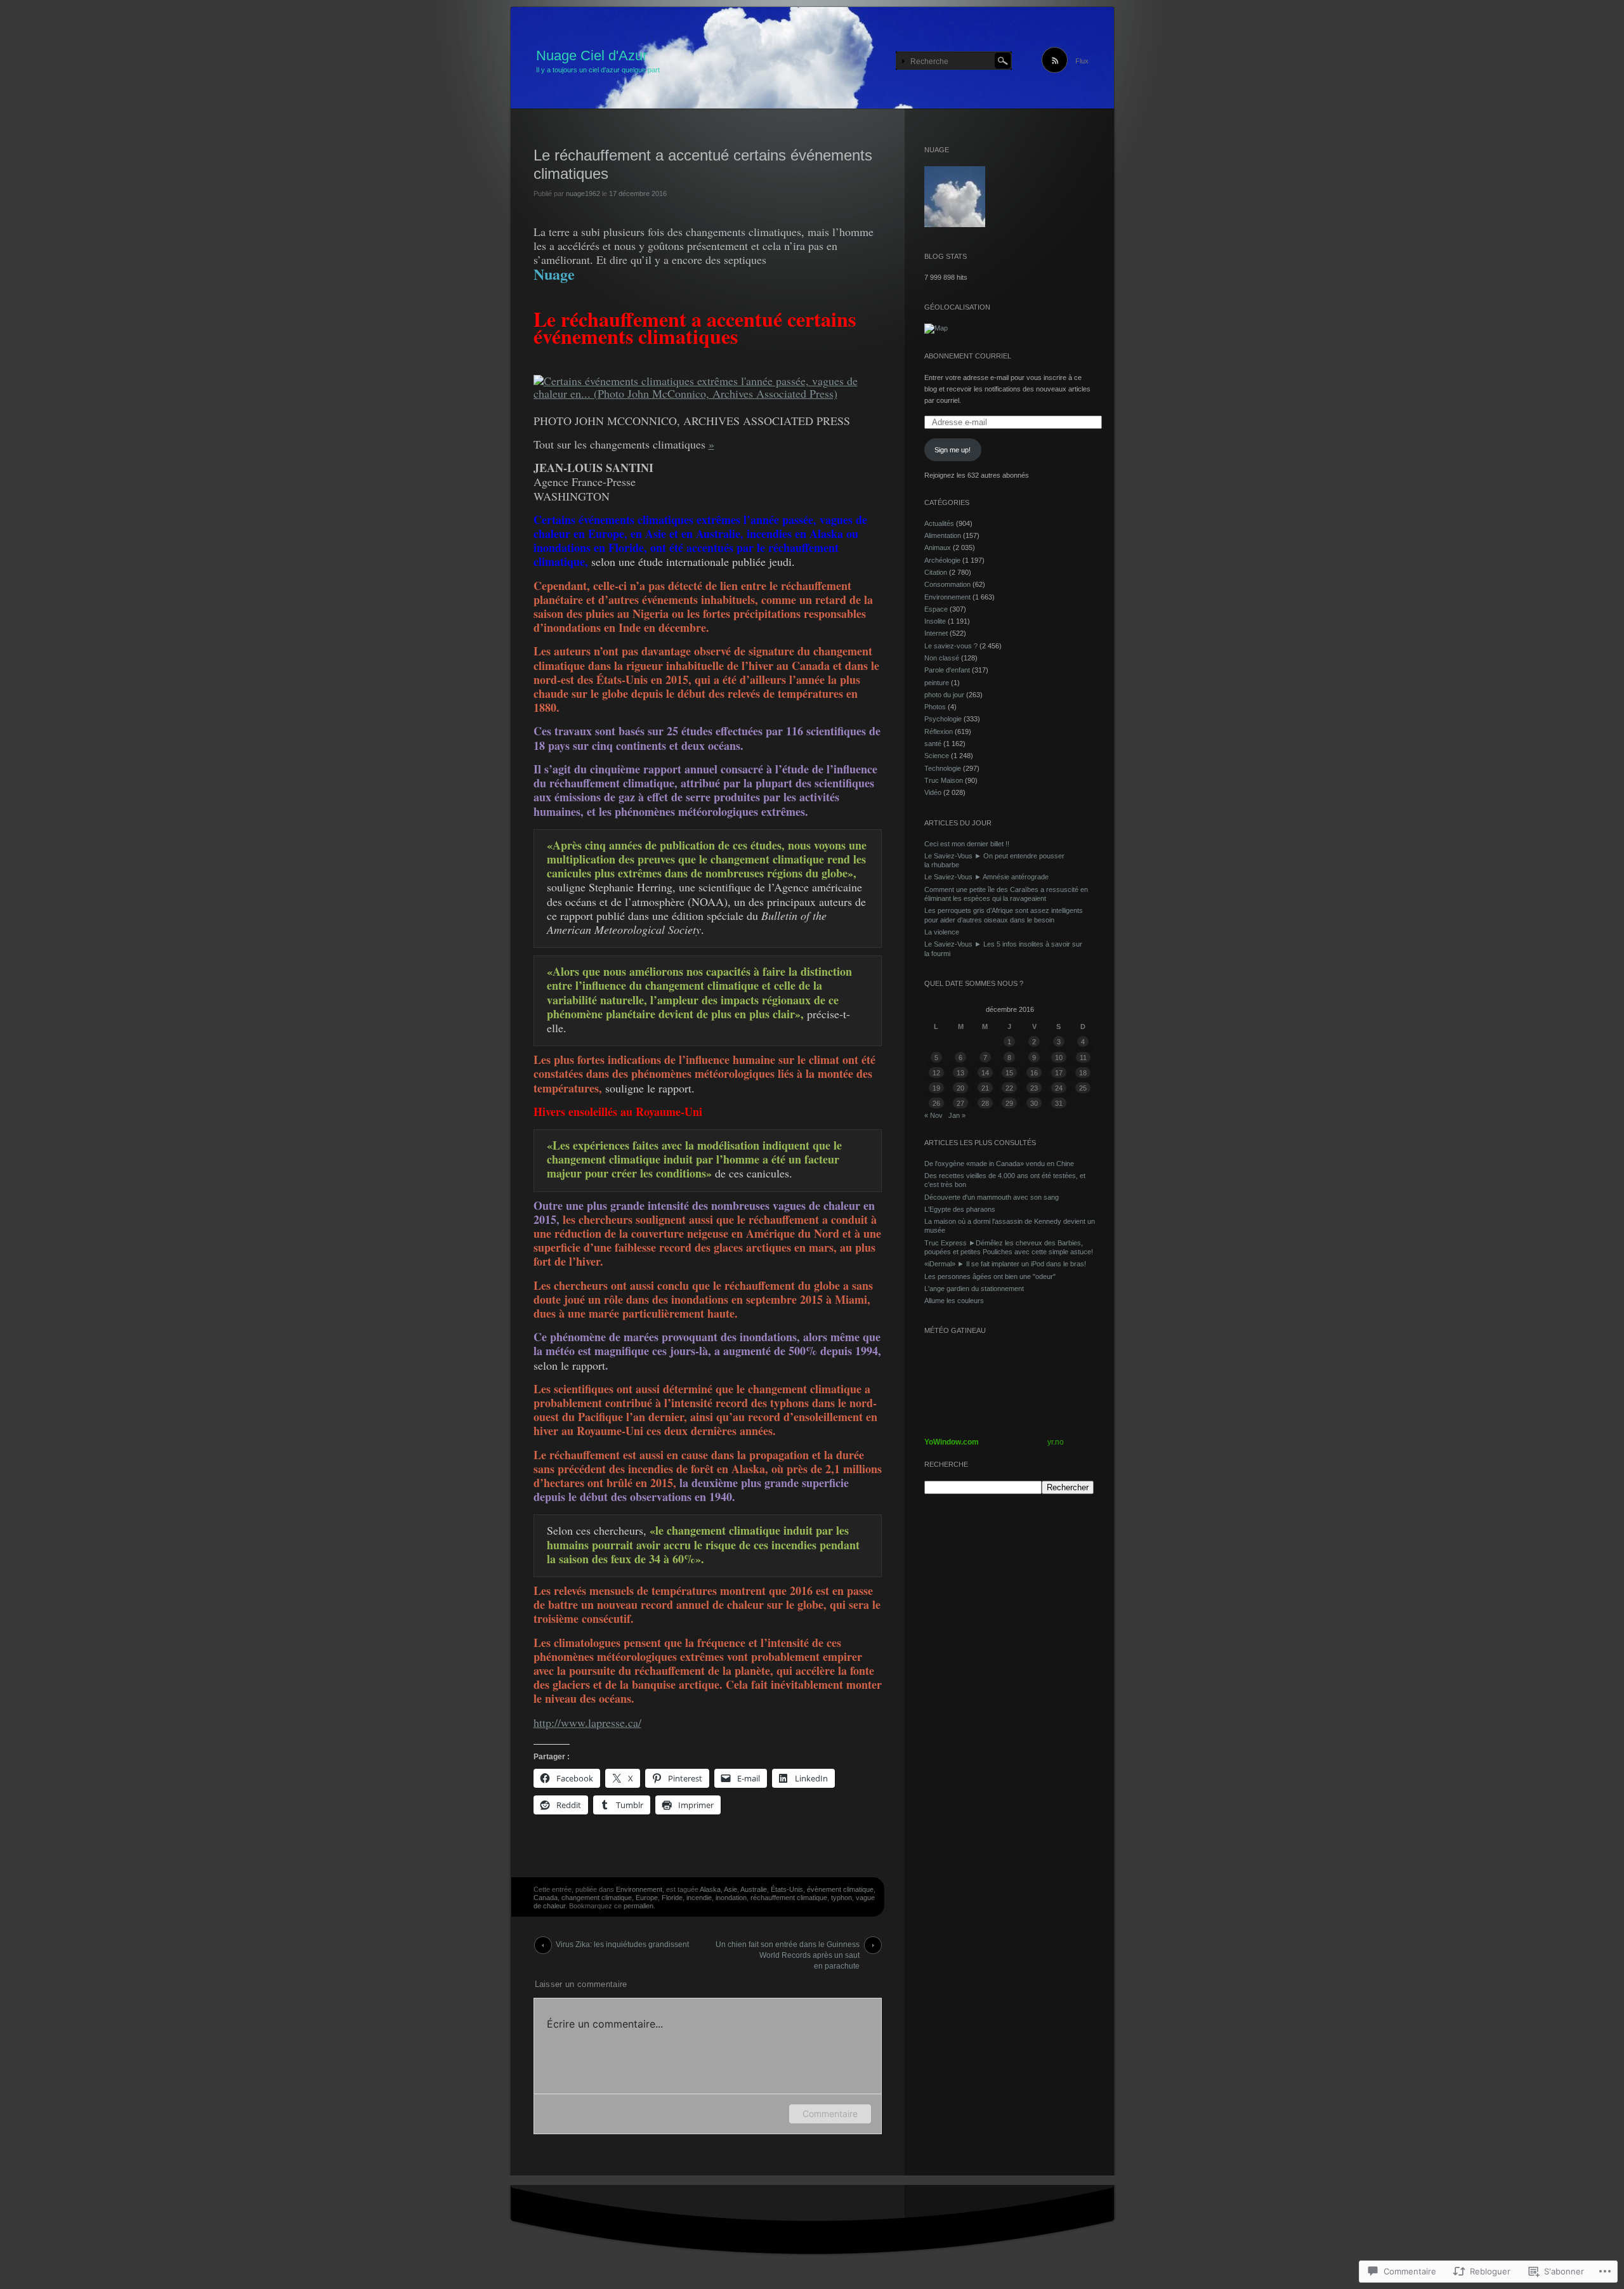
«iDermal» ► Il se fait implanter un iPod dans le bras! (1005, 1264)
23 (1034, 1088)
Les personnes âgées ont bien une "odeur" (990, 1276)
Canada (546, 1898)
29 (1009, 1103)
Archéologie (942, 560)
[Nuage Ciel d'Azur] (812, 58)
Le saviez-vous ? (951, 646)
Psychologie (943, 719)
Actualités (939, 523)
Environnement (639, 1889)
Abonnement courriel (968, 356)
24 (1059, 1088)
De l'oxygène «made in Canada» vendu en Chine (999, 1164)
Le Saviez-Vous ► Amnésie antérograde (986, 877)
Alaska (710, 1889)
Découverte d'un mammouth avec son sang (992, 1197)
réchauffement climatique (789, 1898)
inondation (731, 1898)
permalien (638, 1906)
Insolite (935, 621)
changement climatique (597, 1898)
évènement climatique (840, 1889)
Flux (1082, 61)
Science (937, 756)
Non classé (942, 658)
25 (1083, 1088)
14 (985, 1073)
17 (1059, 1073)
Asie (730, 1889)
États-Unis (787, 1889)
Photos (935, 707)
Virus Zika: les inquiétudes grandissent (622, 1945)
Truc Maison (944, 780)
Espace (936, 609)
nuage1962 (583, 193)
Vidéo (933, 792)
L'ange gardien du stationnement (974, 1289)
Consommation (947, 584)
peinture (937, 683)
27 (960, 1103)
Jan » (957, 1115)
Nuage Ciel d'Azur (592, 56)
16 (1034, 1073)
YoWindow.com (952, 1442)
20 (960, 1088)
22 (1009, 1088)
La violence (942, 932)
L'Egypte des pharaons (960, 1209)
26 (936, 1103)
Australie (754, 1889)
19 (936, 1088)
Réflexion (939, 731)
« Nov (933, 1115)
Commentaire (830, 2114)
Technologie (943, 768)
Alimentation (943, 535)
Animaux (938, 548)
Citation (936, 572)
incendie (699, 1898)
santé (933, 744)
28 (985, 1103)
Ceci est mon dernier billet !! (967, 844)
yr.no (1056, 1442)
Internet (936, 633)
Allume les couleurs (954, 1301)
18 (1083, 1073)
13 (960, 1073)
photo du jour (944, 695)
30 (1034, 1103)
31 (1059, 1103)
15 (1009, 1073)
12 (936, 1073)
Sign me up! (953, 450)
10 (1059, 1058)
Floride (672, 1898)
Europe (647, 1898)
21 (985, 1088)
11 (1083, 1058)
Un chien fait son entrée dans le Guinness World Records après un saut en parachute (788, 1947)
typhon (841, 1898)
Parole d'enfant (947, 670)
